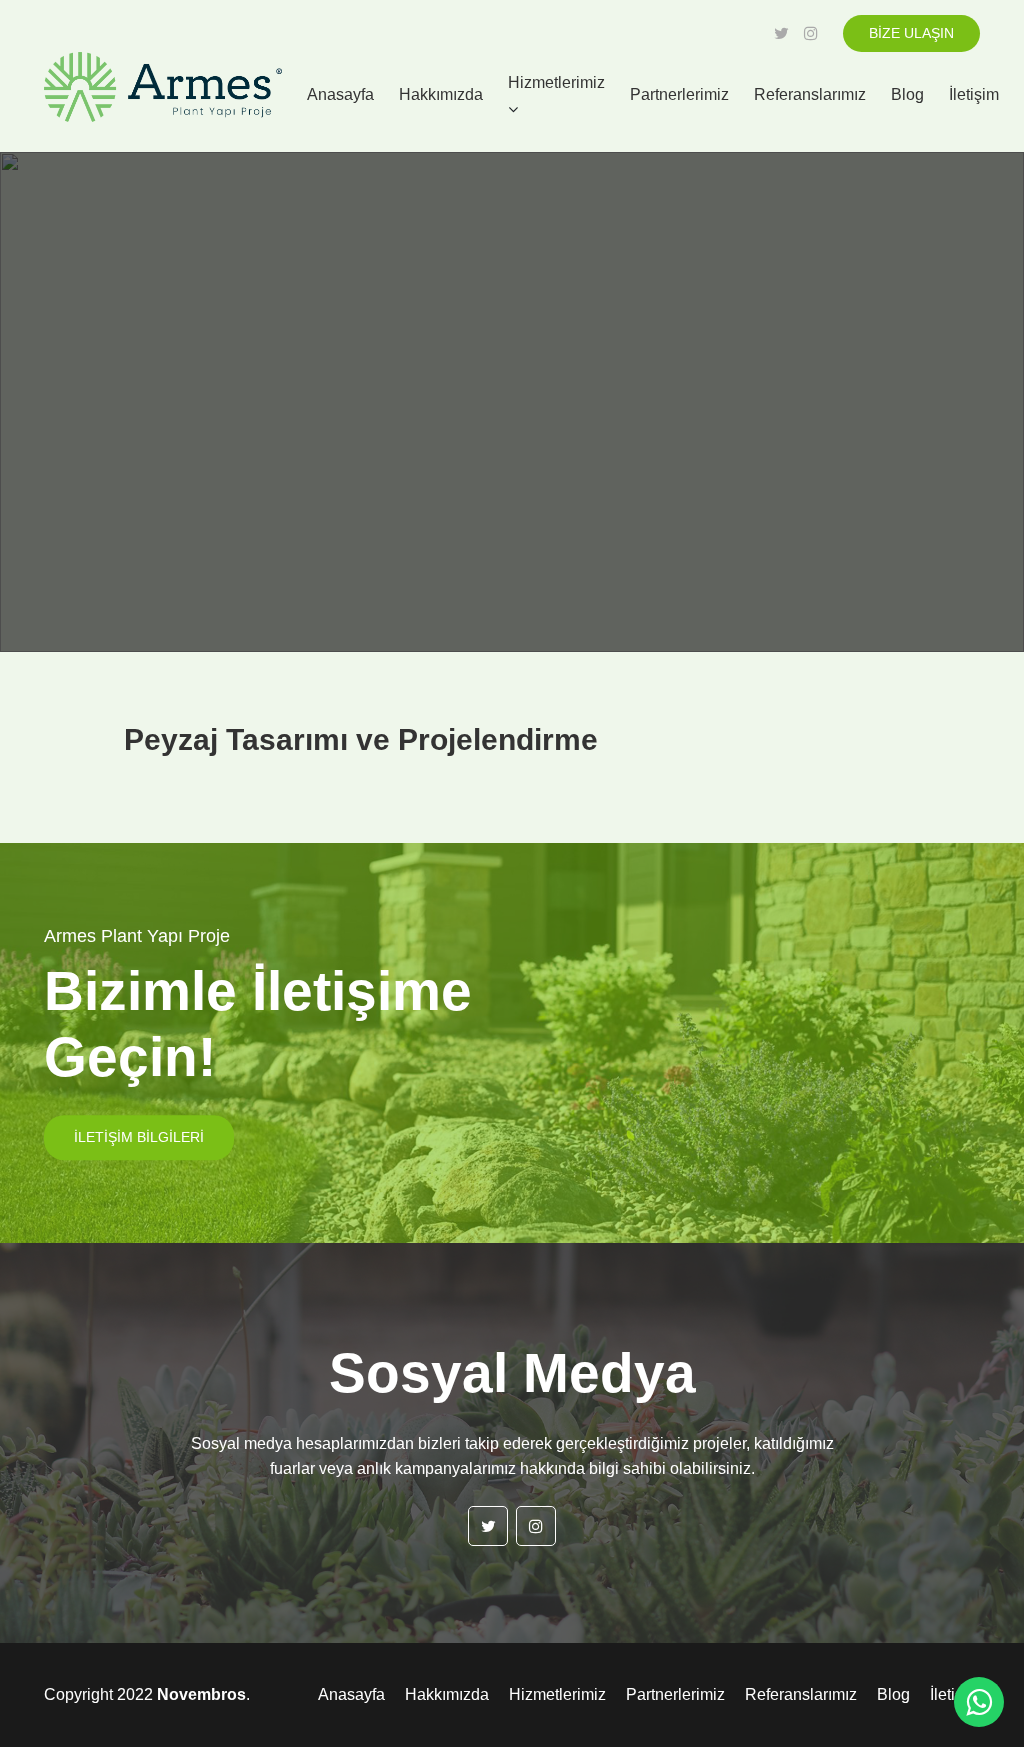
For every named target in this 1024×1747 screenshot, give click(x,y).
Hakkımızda (441, 94)
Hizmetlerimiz (556, 82)
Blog (907, 94)
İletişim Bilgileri (139, 1137)
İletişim (974, 94)
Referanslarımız (810, 94)
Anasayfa (340, 94)
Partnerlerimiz (679, 94)
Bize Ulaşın (911, 33)
